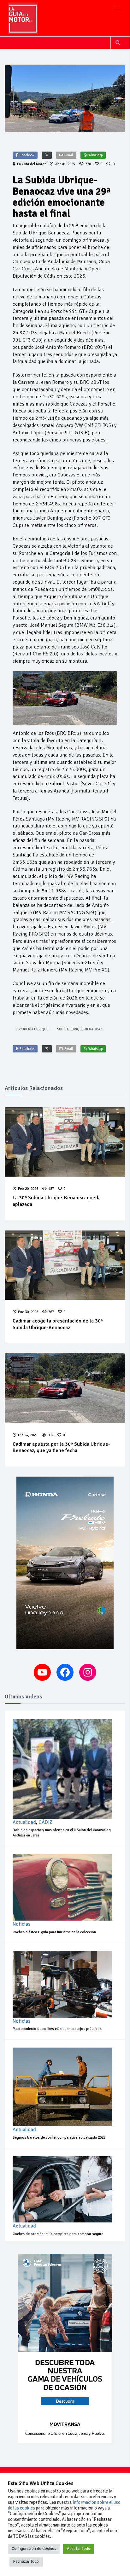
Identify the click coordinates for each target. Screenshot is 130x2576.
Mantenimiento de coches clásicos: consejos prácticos (57, 2029)
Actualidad (24, 1822)
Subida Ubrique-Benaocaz (80, 1029)
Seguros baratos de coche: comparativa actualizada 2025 (59, 2138)
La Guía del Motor (31, 164)
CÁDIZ (45, 1822)
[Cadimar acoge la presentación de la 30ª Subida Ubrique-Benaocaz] (65, 1265)
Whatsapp (95, 155)
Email (69, 155)
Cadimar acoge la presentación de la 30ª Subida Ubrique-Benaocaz (58, 1324)
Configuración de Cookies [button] (34, 2549)
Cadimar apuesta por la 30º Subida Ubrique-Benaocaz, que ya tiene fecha (61, 1447)
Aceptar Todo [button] (79, 2549)
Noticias (21, 1924)
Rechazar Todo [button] (26, 2562)
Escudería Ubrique (32, 1029)
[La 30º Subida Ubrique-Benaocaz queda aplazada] (65, 1142)
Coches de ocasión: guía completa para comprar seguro (58, 2234)
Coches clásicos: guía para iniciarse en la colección (54, 1932)
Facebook (27, 155)
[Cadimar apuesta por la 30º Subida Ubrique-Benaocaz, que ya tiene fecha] (65, 1388)
